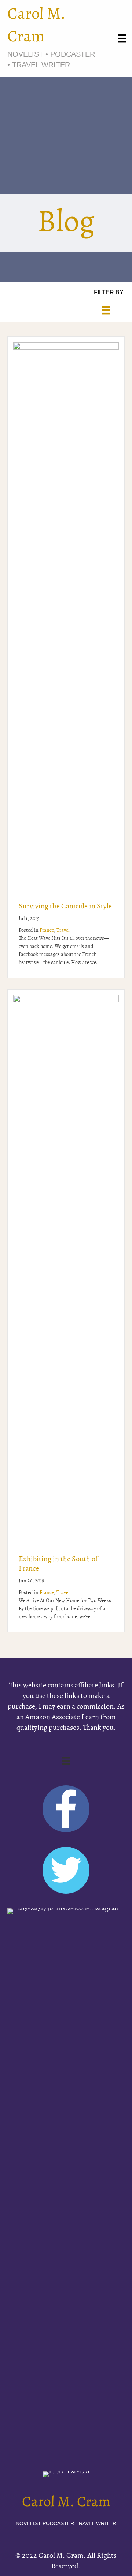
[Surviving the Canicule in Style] (66, 616)
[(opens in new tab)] (66, 2182)
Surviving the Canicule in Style (65, 907)
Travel (63, 931)
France (47, 931)
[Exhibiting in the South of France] (66, 1269)
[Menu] (122, 38)
